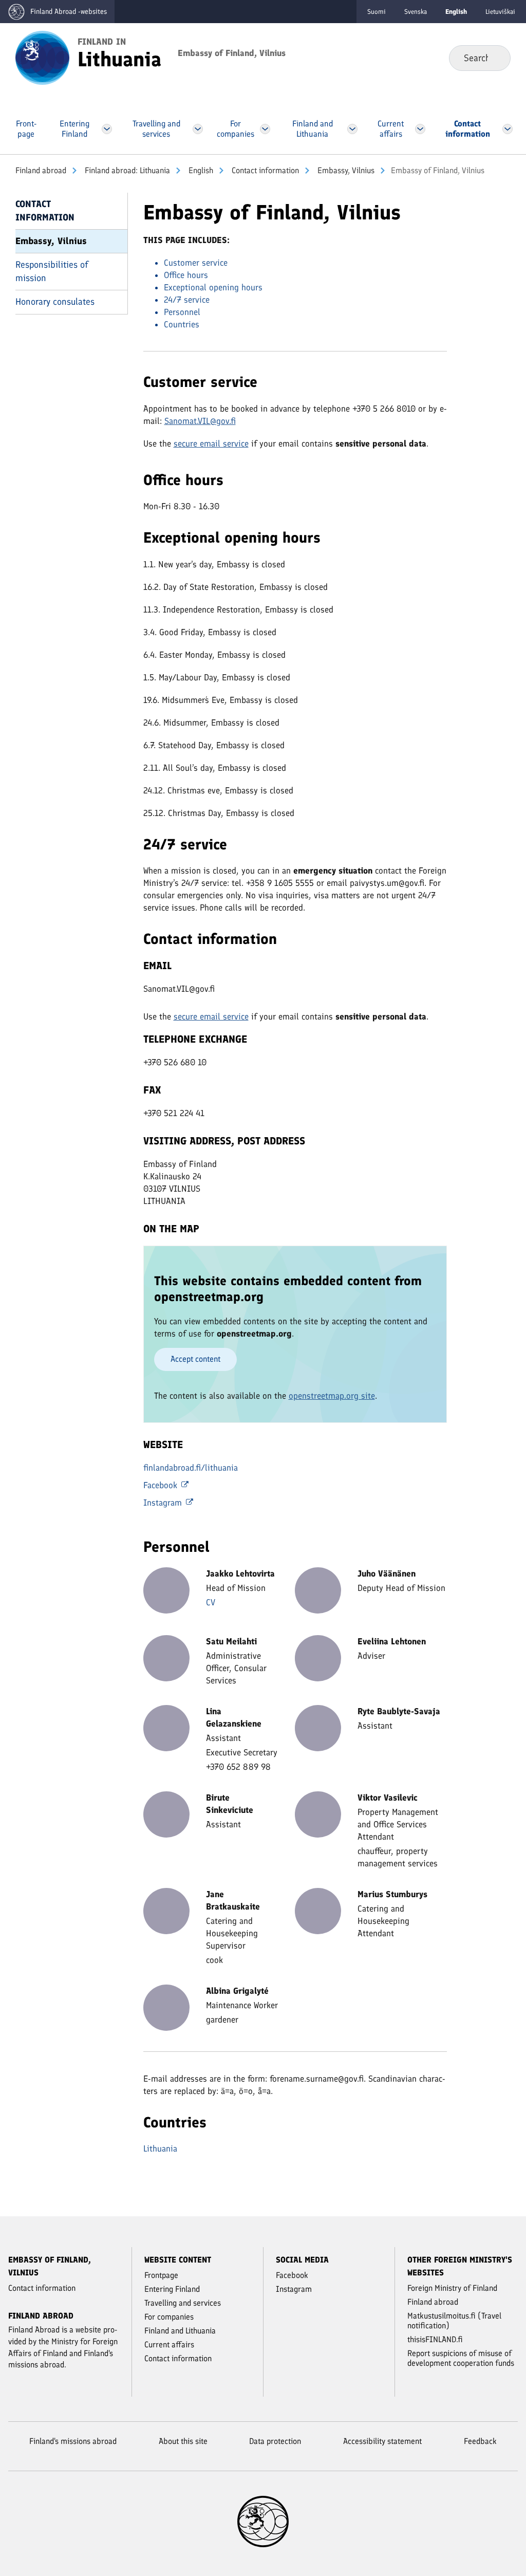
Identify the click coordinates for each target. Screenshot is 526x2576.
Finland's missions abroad (73, 2441)
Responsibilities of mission (52, 271)
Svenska (416, 12)
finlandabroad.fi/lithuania (191, 1468)
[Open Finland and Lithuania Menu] (353, 129)
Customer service (196, 263)
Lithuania (160, 2148)
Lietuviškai (500, 12)
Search (494, 58)
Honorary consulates (55, 302)
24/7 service (187, 300)
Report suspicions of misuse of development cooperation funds (461, 2358)
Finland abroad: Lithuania (126, 170)
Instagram (164, 1503)
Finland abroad (41, 170)
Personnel (182, 312)
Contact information (264, 170)
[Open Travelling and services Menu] (198, 129)
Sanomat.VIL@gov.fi (200, 421)
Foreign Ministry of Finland (452, 2288)
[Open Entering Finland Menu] (107, 129)
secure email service (211, 443)
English (200, 170)
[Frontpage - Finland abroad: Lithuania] (42, 57)
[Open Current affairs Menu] (420, 129)
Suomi (377, 12)
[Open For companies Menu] (265, 129)
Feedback (480, 2441)
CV (211, 1602)
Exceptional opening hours (213, 287)
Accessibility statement (382, 2441)
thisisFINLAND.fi (435, 2339)
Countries (182, 324)
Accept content (195, 1359)
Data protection (275, 2441)
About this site (183, 2441)
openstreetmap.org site (332, 1396)
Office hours (186, 275)
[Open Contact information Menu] (507, 129)
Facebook (162, 1485)
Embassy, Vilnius (345, 170)
